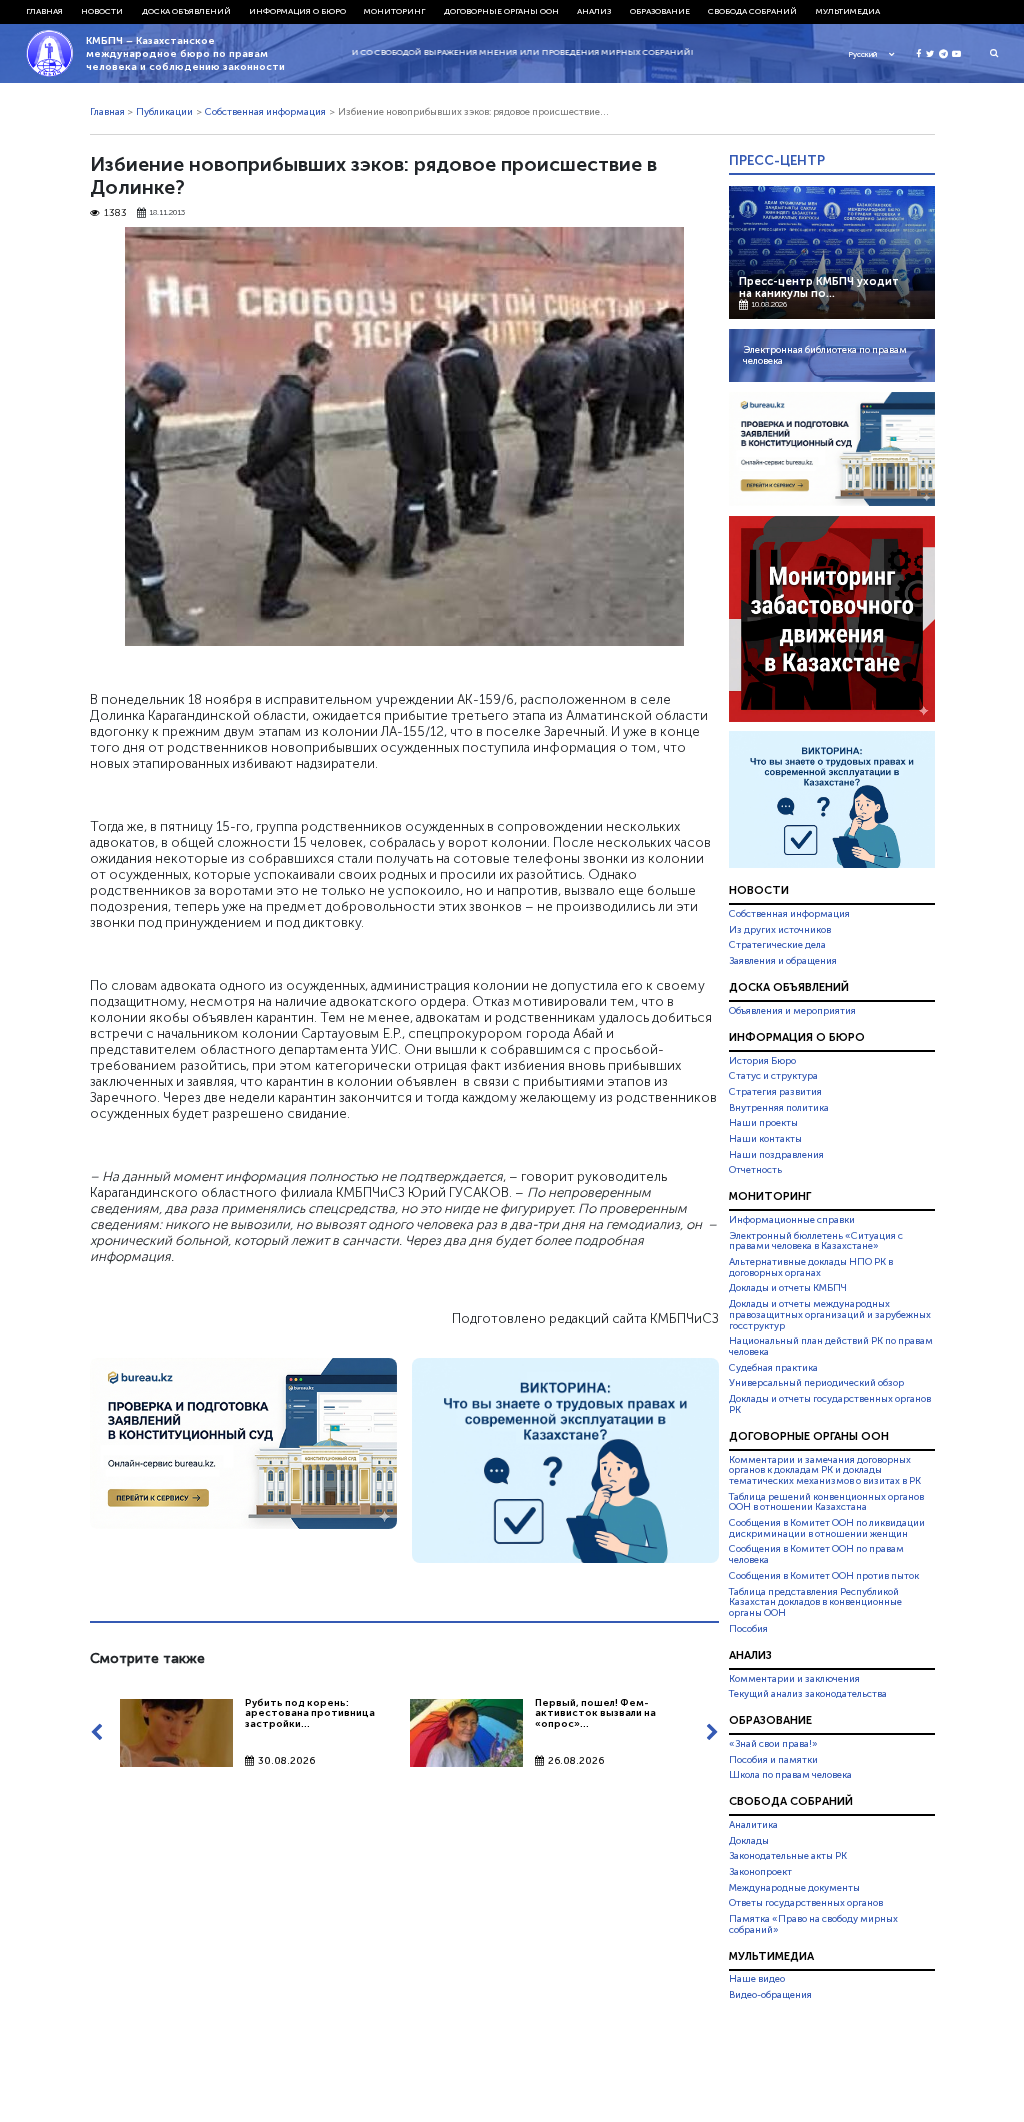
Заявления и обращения (783, 961)
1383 (115, 213)
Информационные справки (792, 1220)
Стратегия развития (775, 1092)
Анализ (594, 11)
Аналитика (753, 1825)
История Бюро (762, 1061)
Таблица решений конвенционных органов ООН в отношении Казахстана (826, 1502)
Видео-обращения (770, 1995)
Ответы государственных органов (806, 1903)
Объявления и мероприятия (792, 1011)
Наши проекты (763, 1123)
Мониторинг (394, 11)
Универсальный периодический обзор (816, 1383)
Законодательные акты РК (788, 1856)
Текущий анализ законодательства (808, 1694)
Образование (660, 11)
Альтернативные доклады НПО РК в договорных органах (811, 1267)
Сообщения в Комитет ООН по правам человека (816, 1555)
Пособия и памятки (773, 1760)
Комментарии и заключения (794, 1679)
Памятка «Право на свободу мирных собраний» (813, 1924)
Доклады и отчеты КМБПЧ (788, 1288)
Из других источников (780, 930)
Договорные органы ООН (501, 11)
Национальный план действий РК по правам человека (831, 1346)
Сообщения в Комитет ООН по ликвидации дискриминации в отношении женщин (827, 1528)
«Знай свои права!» (773, 1744)
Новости (102, 11)
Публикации (164, 112)
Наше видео (757, 1980)
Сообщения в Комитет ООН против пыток (824, 1576)
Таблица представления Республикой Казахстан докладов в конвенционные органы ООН (815, 1603)
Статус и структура (773, 1076)
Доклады (749, 1841)
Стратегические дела (777, 945)
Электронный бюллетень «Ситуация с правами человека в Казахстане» (816, 1241)
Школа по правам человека (790, 1775)
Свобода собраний (752, 11)
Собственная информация (265, 112)
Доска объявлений (186, 11)
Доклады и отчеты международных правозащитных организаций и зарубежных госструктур (830, 1315)
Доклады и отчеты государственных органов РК (830, 1404)
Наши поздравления (776, 1155)
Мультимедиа (848, 11)
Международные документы (794, 1888)
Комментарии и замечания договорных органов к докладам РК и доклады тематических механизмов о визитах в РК (825, 1471)
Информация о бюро (297, 11)
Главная (44, 11)
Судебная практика (773, 1368)
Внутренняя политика (779, 1108)
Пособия (748, 1629)
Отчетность (755, 1170)
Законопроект (760, 1872)
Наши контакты (765, 1139)
